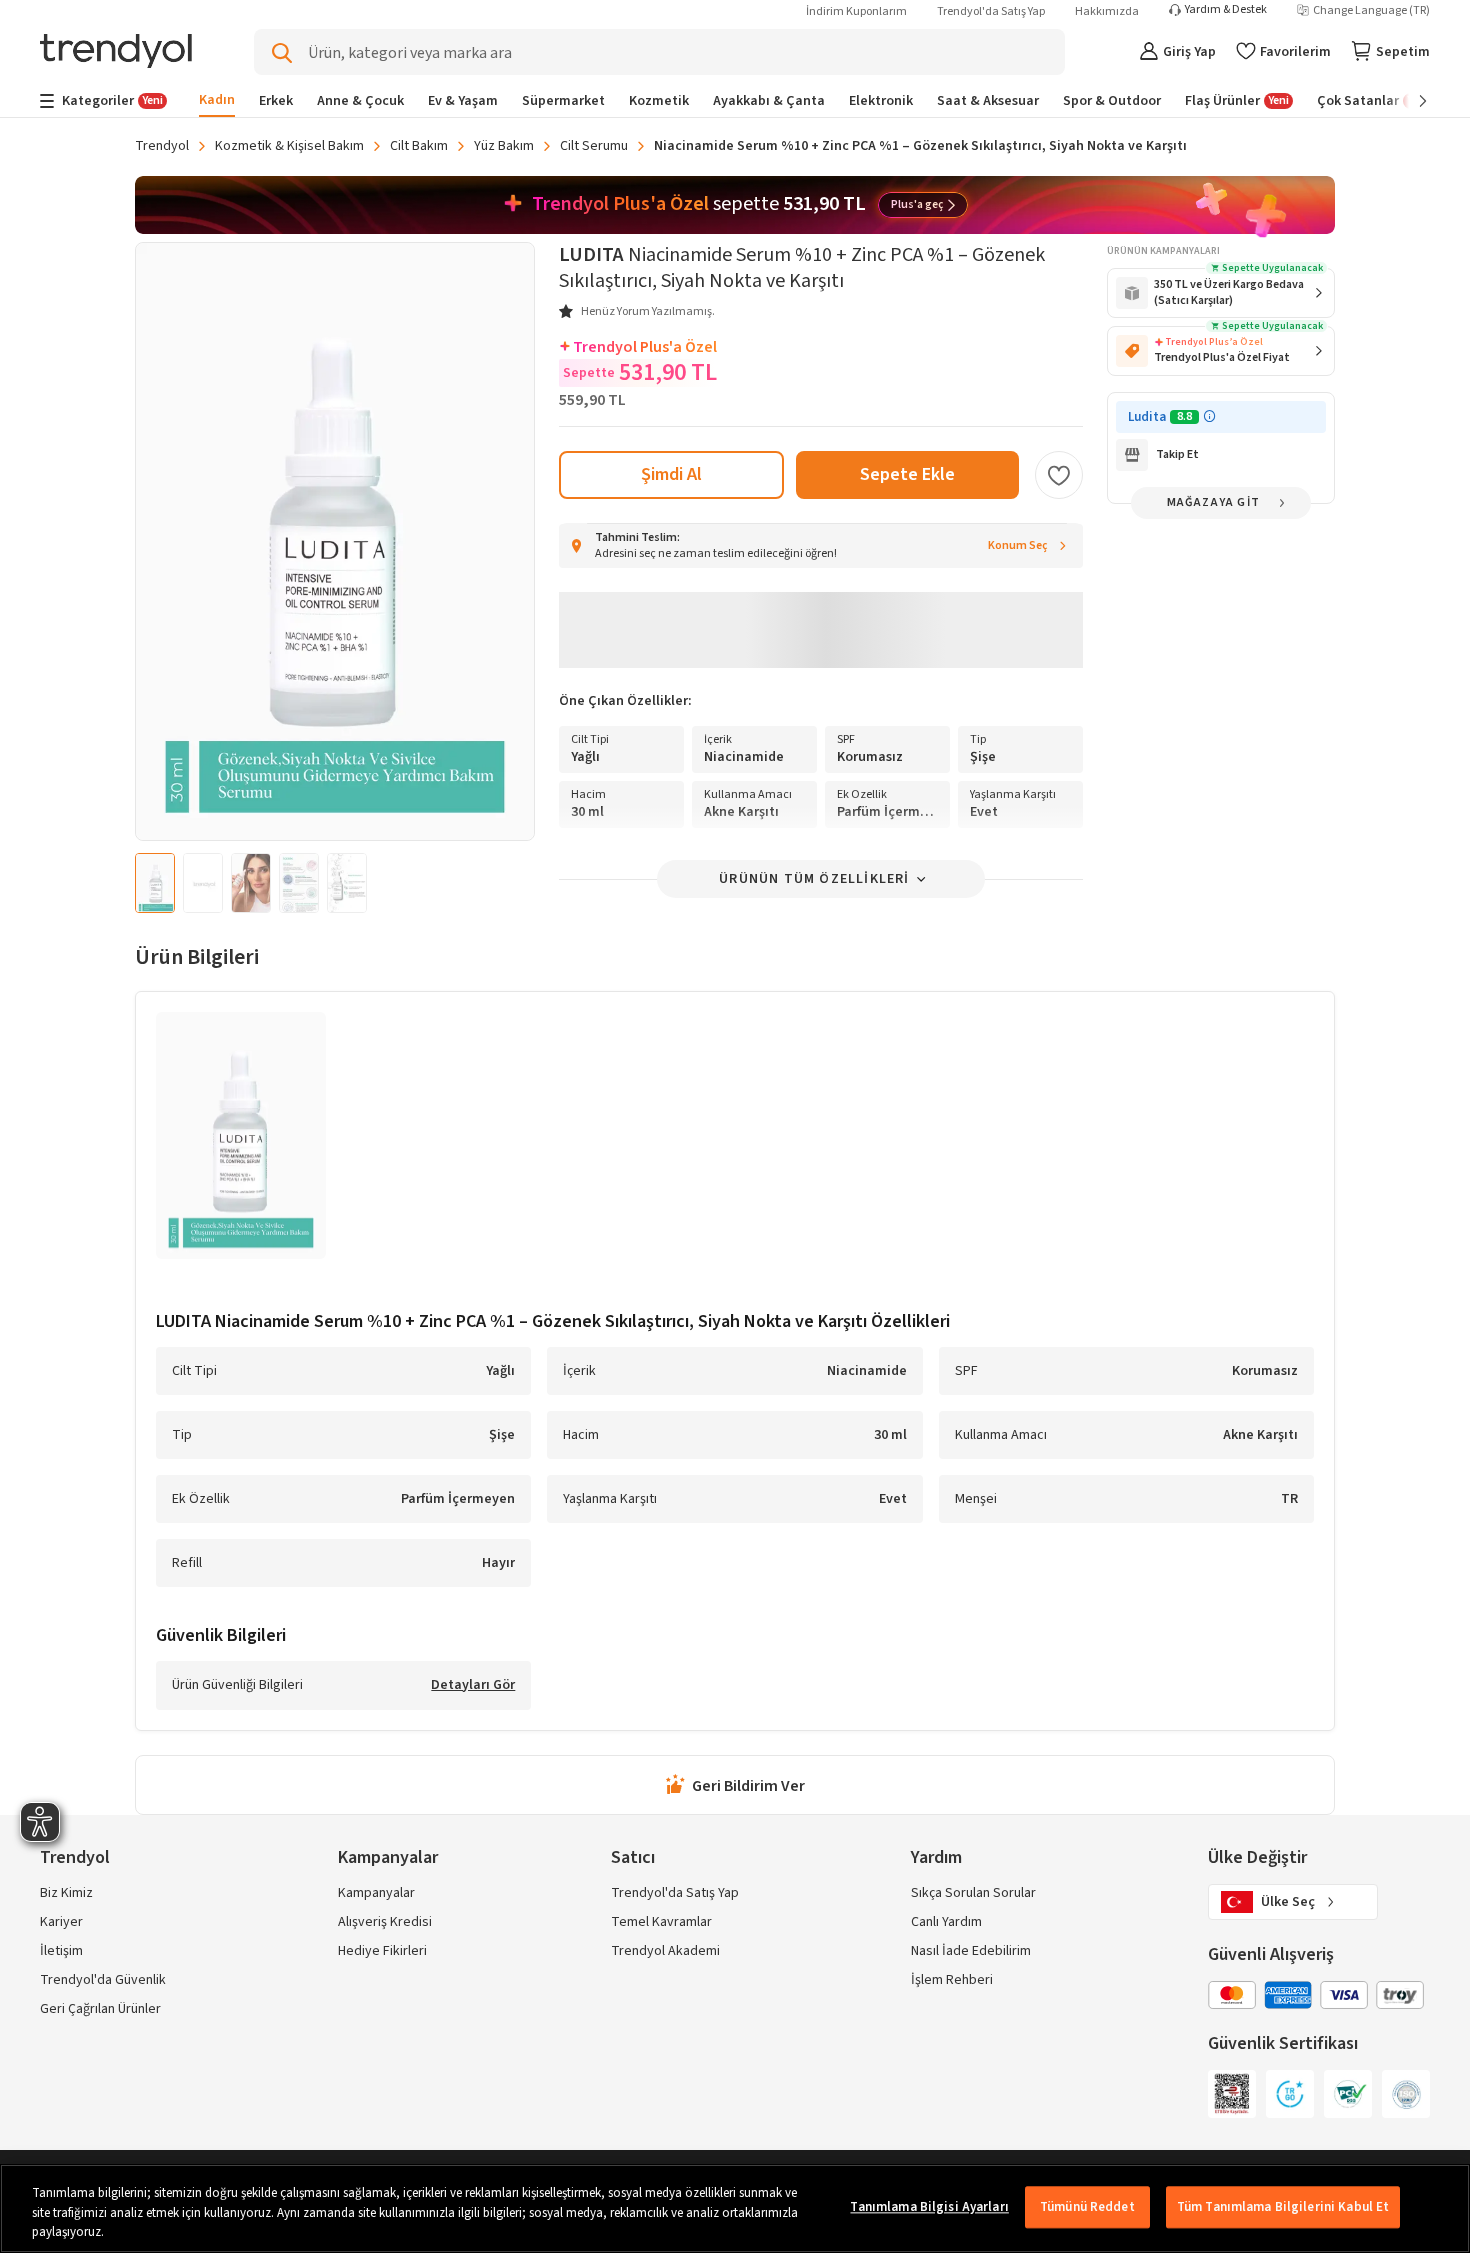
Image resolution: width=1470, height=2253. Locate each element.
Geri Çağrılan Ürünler (100, 2009)
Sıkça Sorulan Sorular (973, 1893)
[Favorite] (1059, 475)
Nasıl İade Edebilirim (971, 1951)
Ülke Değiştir (1257, 1857)
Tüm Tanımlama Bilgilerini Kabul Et (1283, 2207)
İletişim (61, 1951)
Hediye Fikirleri (382, 1951)
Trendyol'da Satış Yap (991, 11)
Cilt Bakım (419, 146)
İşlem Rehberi (952, 1980)
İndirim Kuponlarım (856, 11)
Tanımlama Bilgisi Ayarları (929, 2207)
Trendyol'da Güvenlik (103, 1980)
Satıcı (633, 1857)
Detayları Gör (473, 1686)
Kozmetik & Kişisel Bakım (289, 146)
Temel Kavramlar (661, 1922)
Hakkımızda (1107, 11)
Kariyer (61, 1922)
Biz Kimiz (66, 1893)
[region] (735, 2208)
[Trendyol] (116, 52)
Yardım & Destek (1226, 10)
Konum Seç (1018, 545)
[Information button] (1209, 416)
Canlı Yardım (946, 1922)
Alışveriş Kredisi (385, 1922)
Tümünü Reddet (1087, 2207)
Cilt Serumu (594, 146)
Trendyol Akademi (665, 1951)
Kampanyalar (376, 1893)
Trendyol (162, 146)
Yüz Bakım (504, 146)
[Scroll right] (1409, 101)
